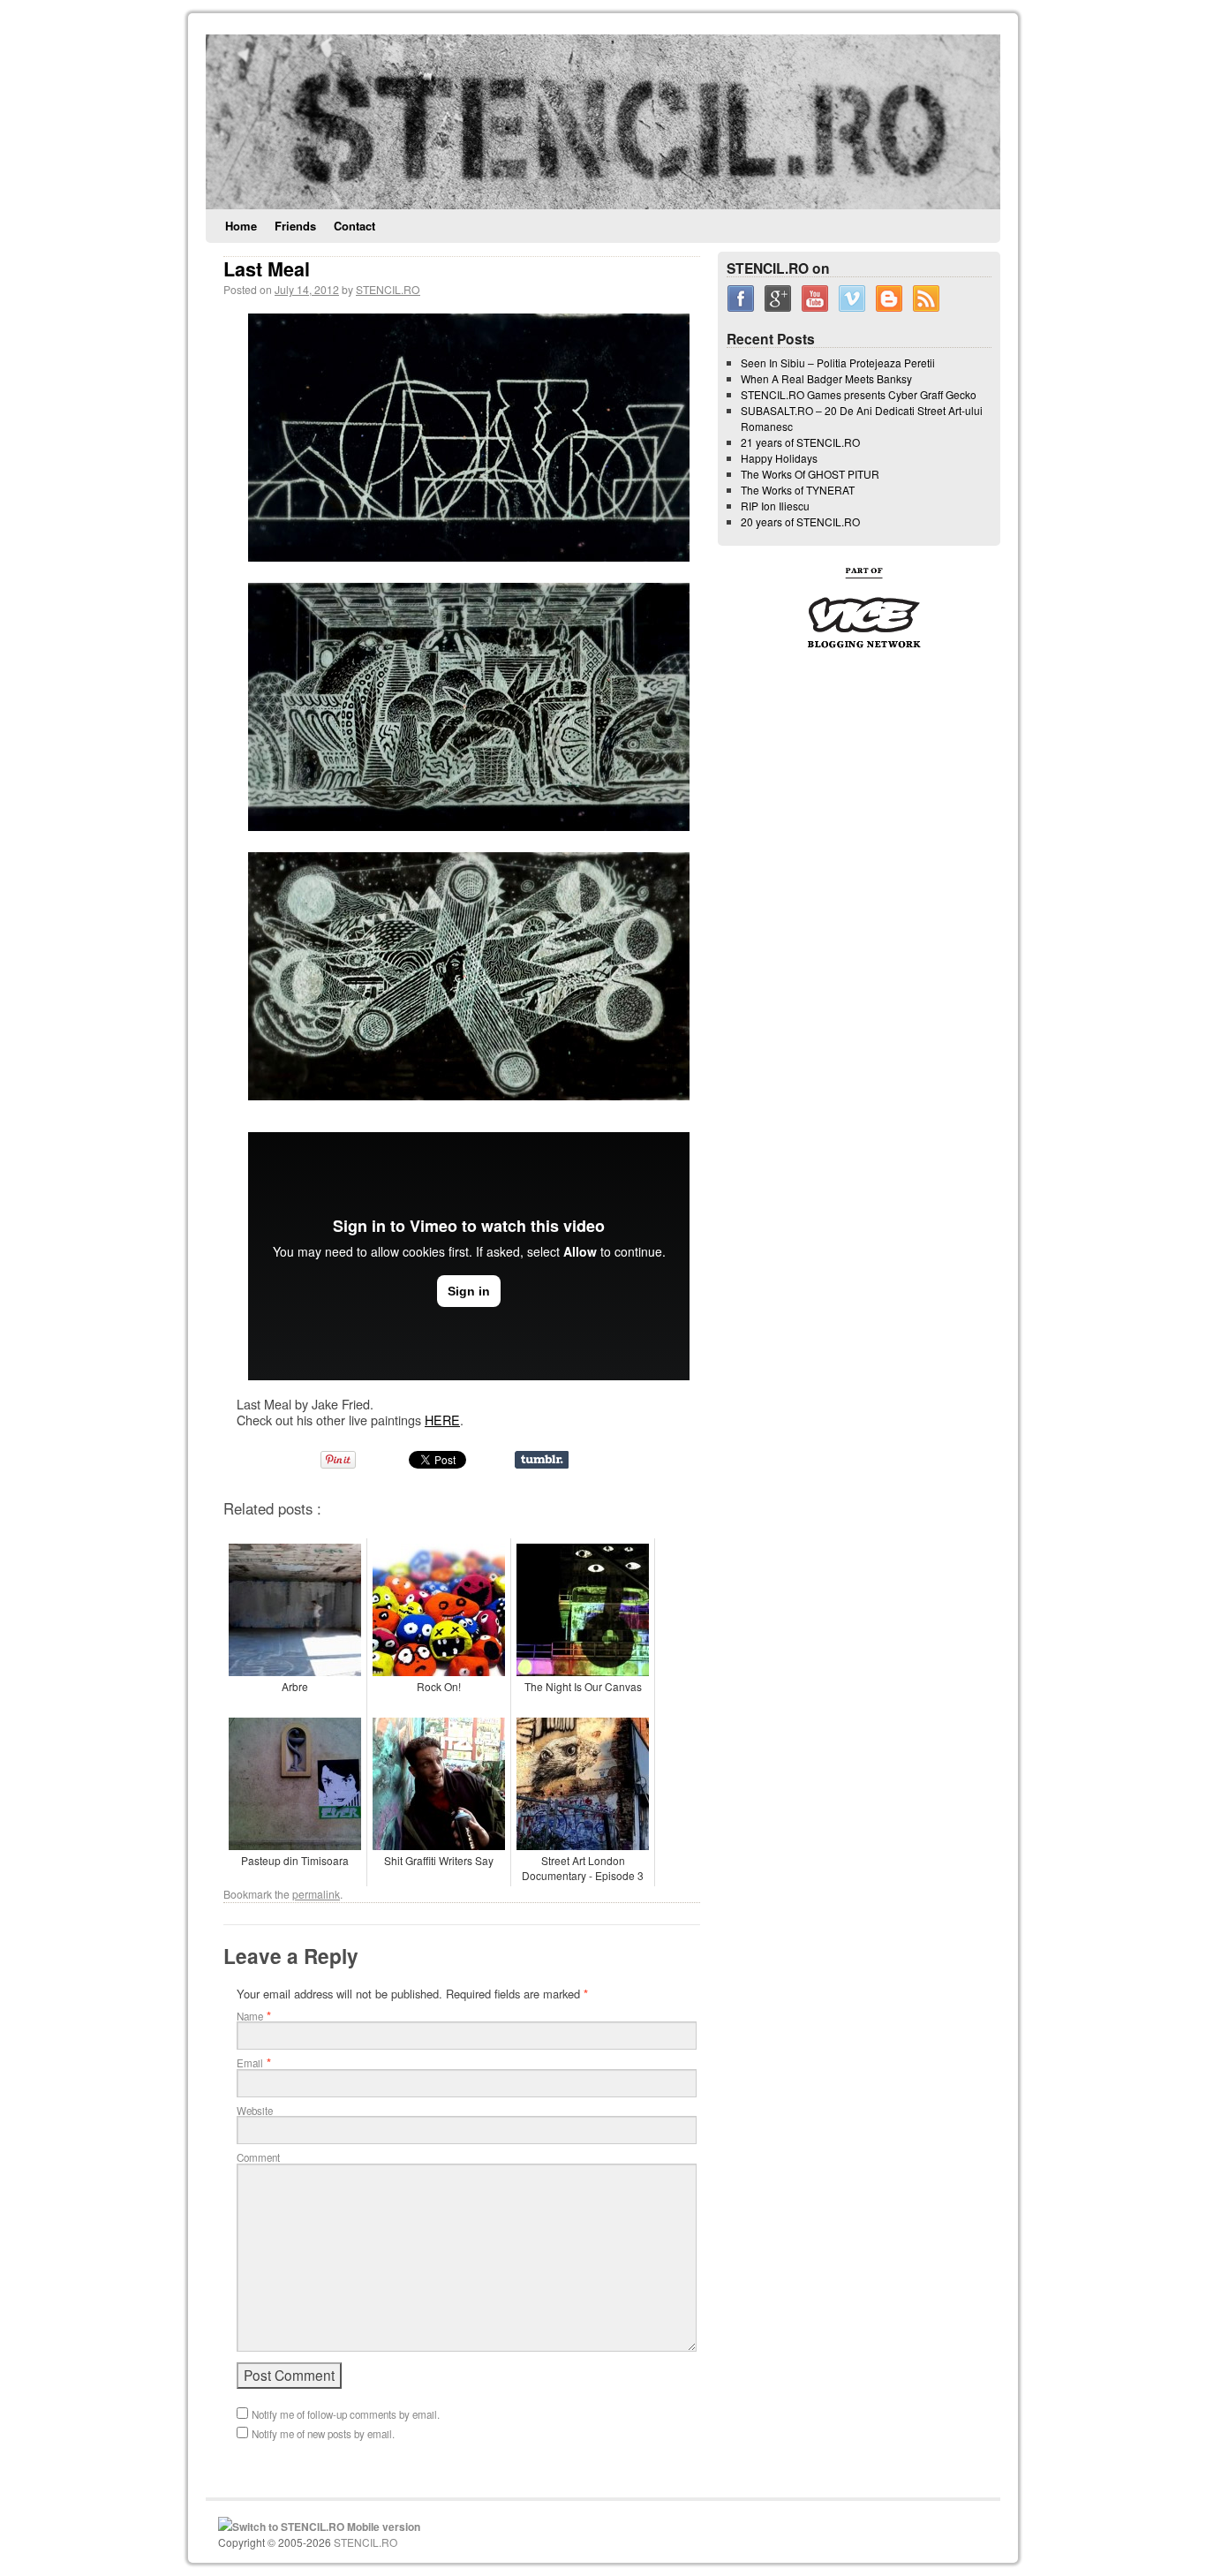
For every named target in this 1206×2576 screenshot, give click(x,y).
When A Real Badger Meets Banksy (826, 378)
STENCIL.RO (388, 289)
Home (241, 226)
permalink (316, 1894)
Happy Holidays (779, 458)
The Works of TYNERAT (798, 490)
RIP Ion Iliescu (775, 506)
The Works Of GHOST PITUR (810, 474)
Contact (354, 226)
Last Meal (267, 269)
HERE (442, 1420)
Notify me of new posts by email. (323, 2434)
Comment (258, 2157)
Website (255, 2111)
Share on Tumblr (542, 1460)
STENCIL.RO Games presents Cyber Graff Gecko (859, 394)
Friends (295, 226)
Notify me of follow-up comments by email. (346, 2414)
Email (250, 2063)
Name (250, 2016)
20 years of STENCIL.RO (800, 521)
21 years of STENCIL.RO (800, 442)
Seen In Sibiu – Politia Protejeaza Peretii (838, 363)
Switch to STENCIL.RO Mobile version (326, 2527)
